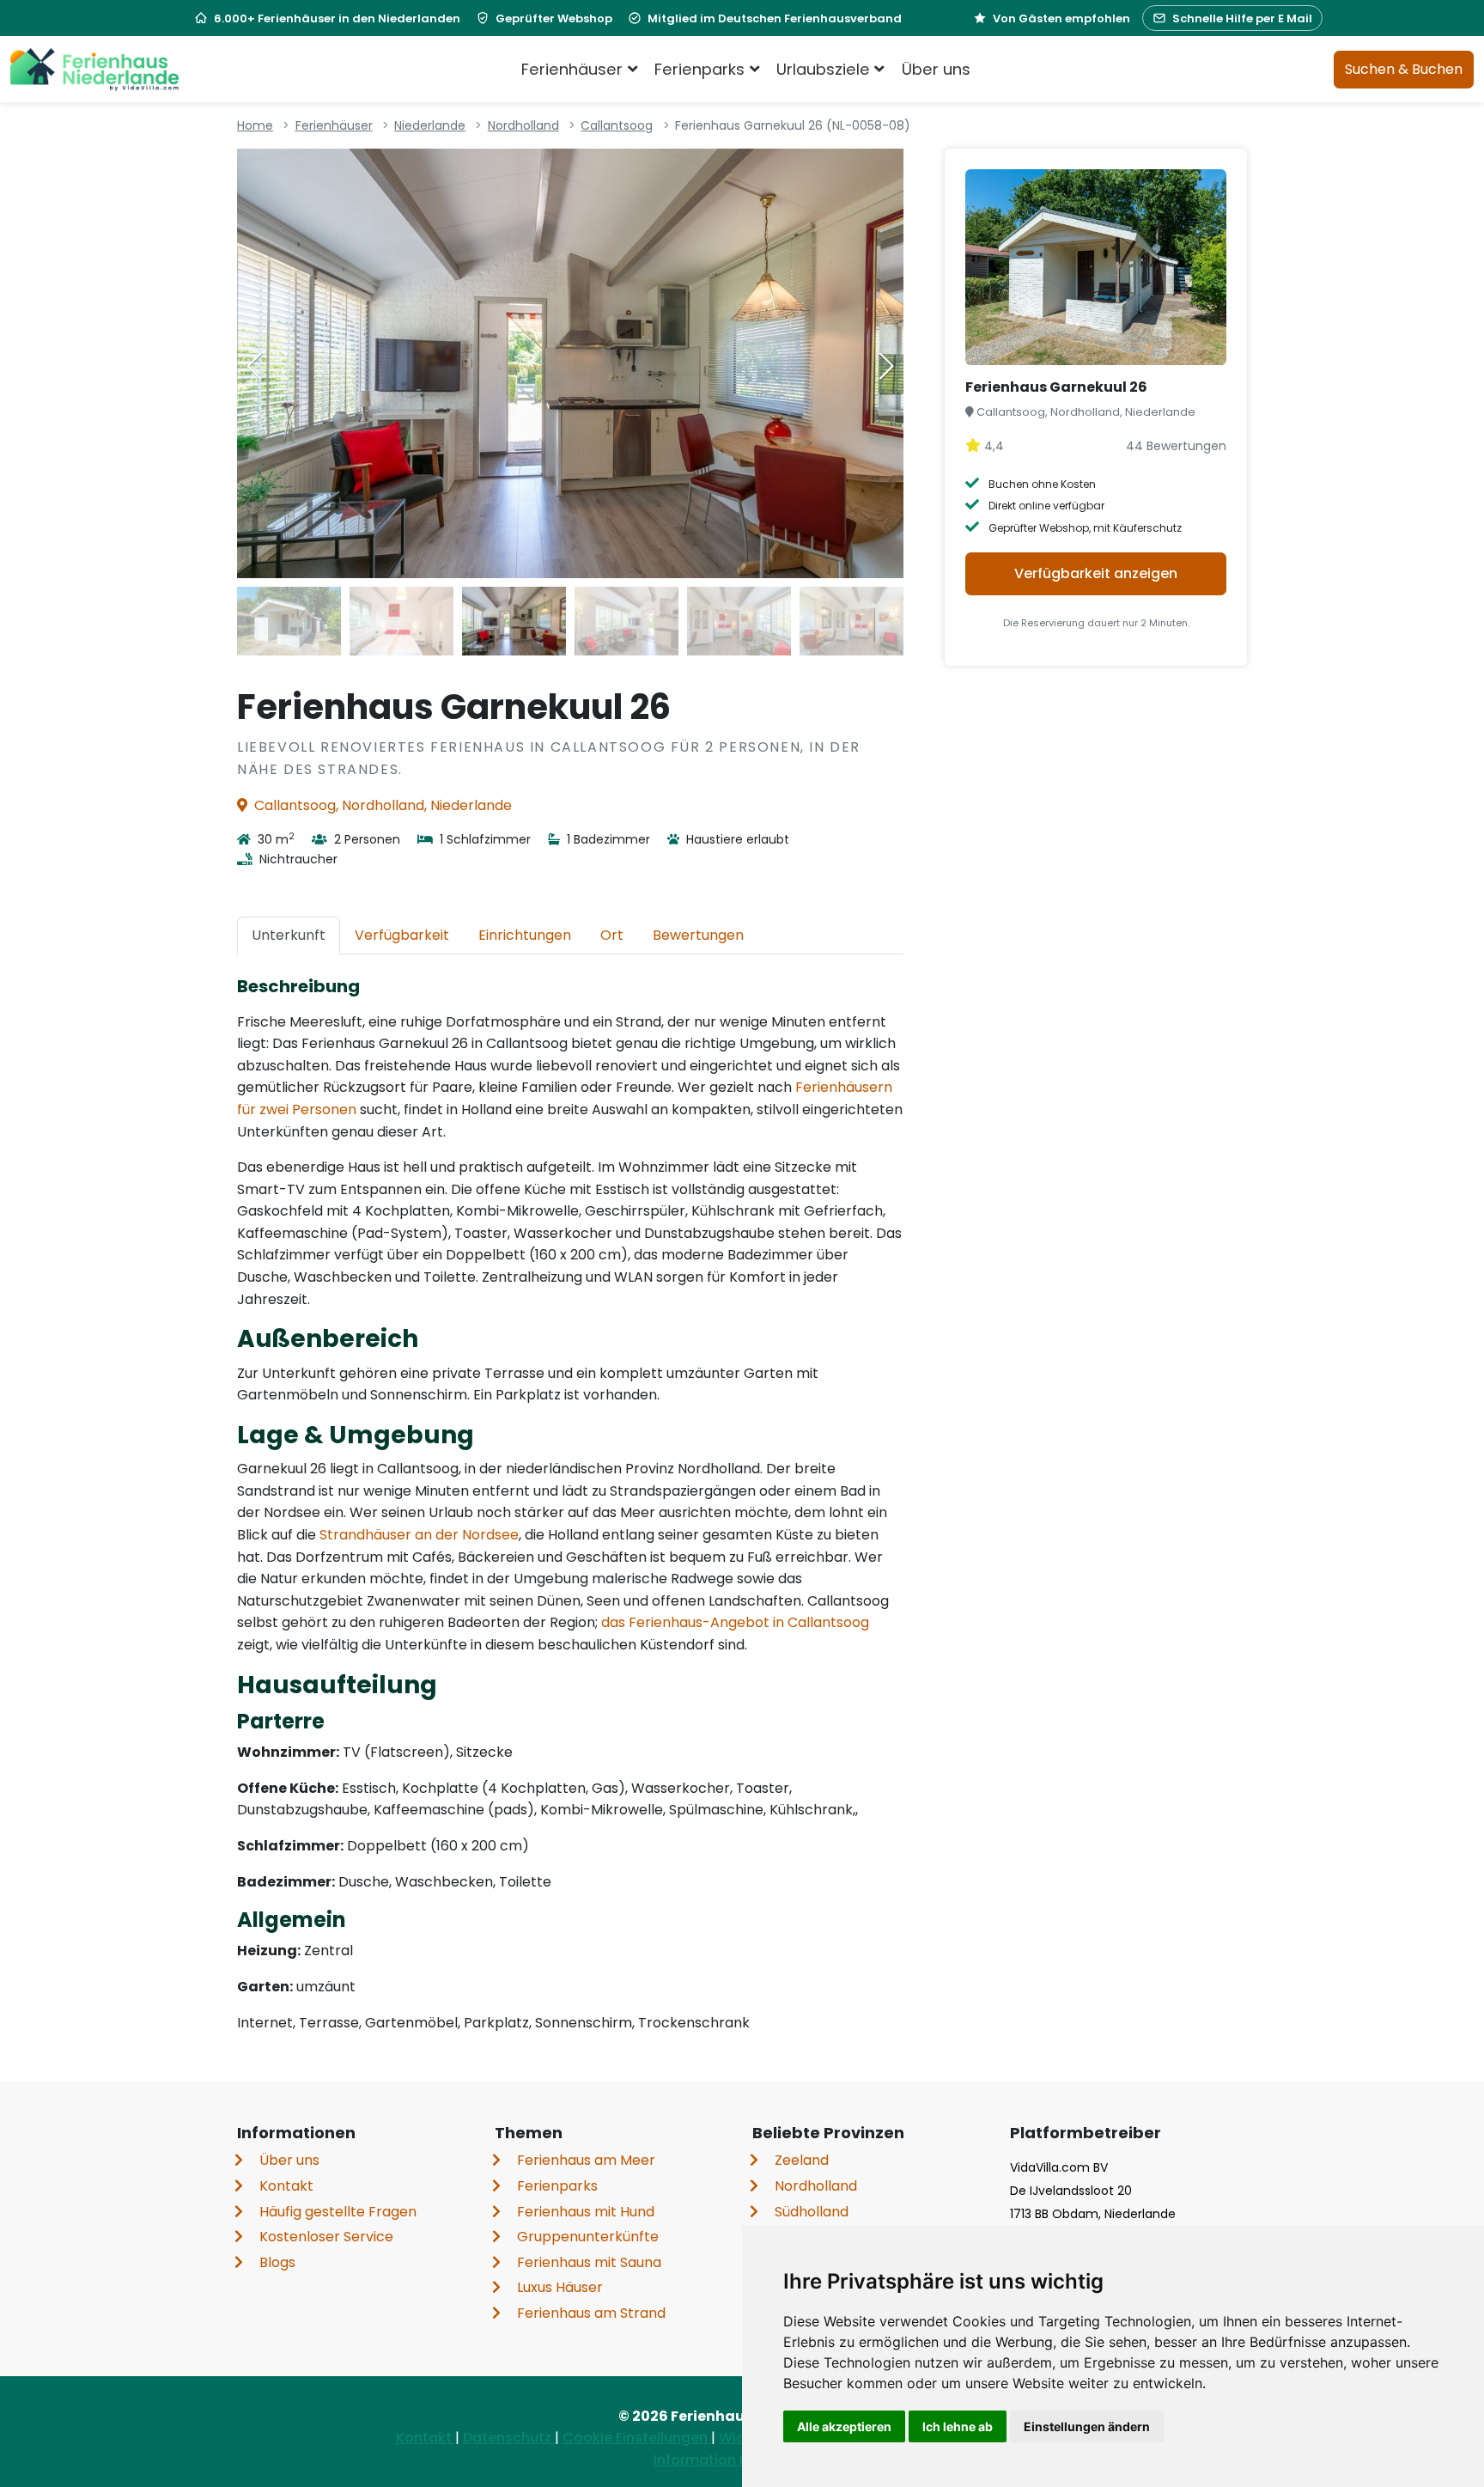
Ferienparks (557, 2186)
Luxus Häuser (560, 2287)
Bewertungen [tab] (698, 935)
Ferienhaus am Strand (591, 2313)
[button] (886, 366)
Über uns (936, 69)
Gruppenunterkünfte (588, 2237)
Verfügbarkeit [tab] (402, 935)
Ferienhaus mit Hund (586, 2212)
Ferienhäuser (334, 125)
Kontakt (286, 2186)
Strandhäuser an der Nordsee (419, 1535)
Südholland (812, 2212)
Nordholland (523, 125)
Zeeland (802, 2160)
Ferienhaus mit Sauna (589, 2262)
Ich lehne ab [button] (958, 2426)
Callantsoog (617, 125)
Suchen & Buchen (1404, 69)
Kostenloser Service (326, 2237)
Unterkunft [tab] (289, 935)
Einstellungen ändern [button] (1087, 2426)
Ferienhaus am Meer (586, 2160)
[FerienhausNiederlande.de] (94, 70)
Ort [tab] (612, 935)
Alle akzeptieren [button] (844, 2426)
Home (255, 125)
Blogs (277, 2262)
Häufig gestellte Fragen (338, 2212)
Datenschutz (509, 2438)
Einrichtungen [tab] (525, 935)
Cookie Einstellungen (637, 2438)
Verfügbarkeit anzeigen (1096, 573)
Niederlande (430, 125)
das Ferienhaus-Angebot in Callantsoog (735, 1622)
